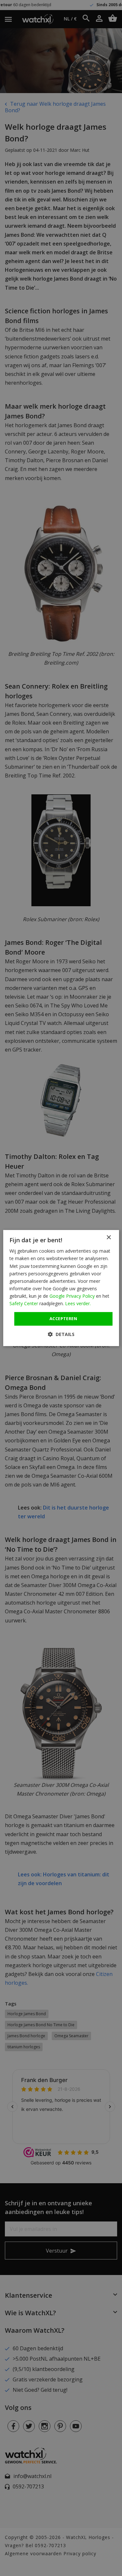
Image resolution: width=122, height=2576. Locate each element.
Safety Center (24, 1303)
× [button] (108, 1238)
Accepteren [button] (63, 1318)
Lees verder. (78, 1303)
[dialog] (61, 1288)
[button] (61, 1334)
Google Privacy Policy (72, 1296)
